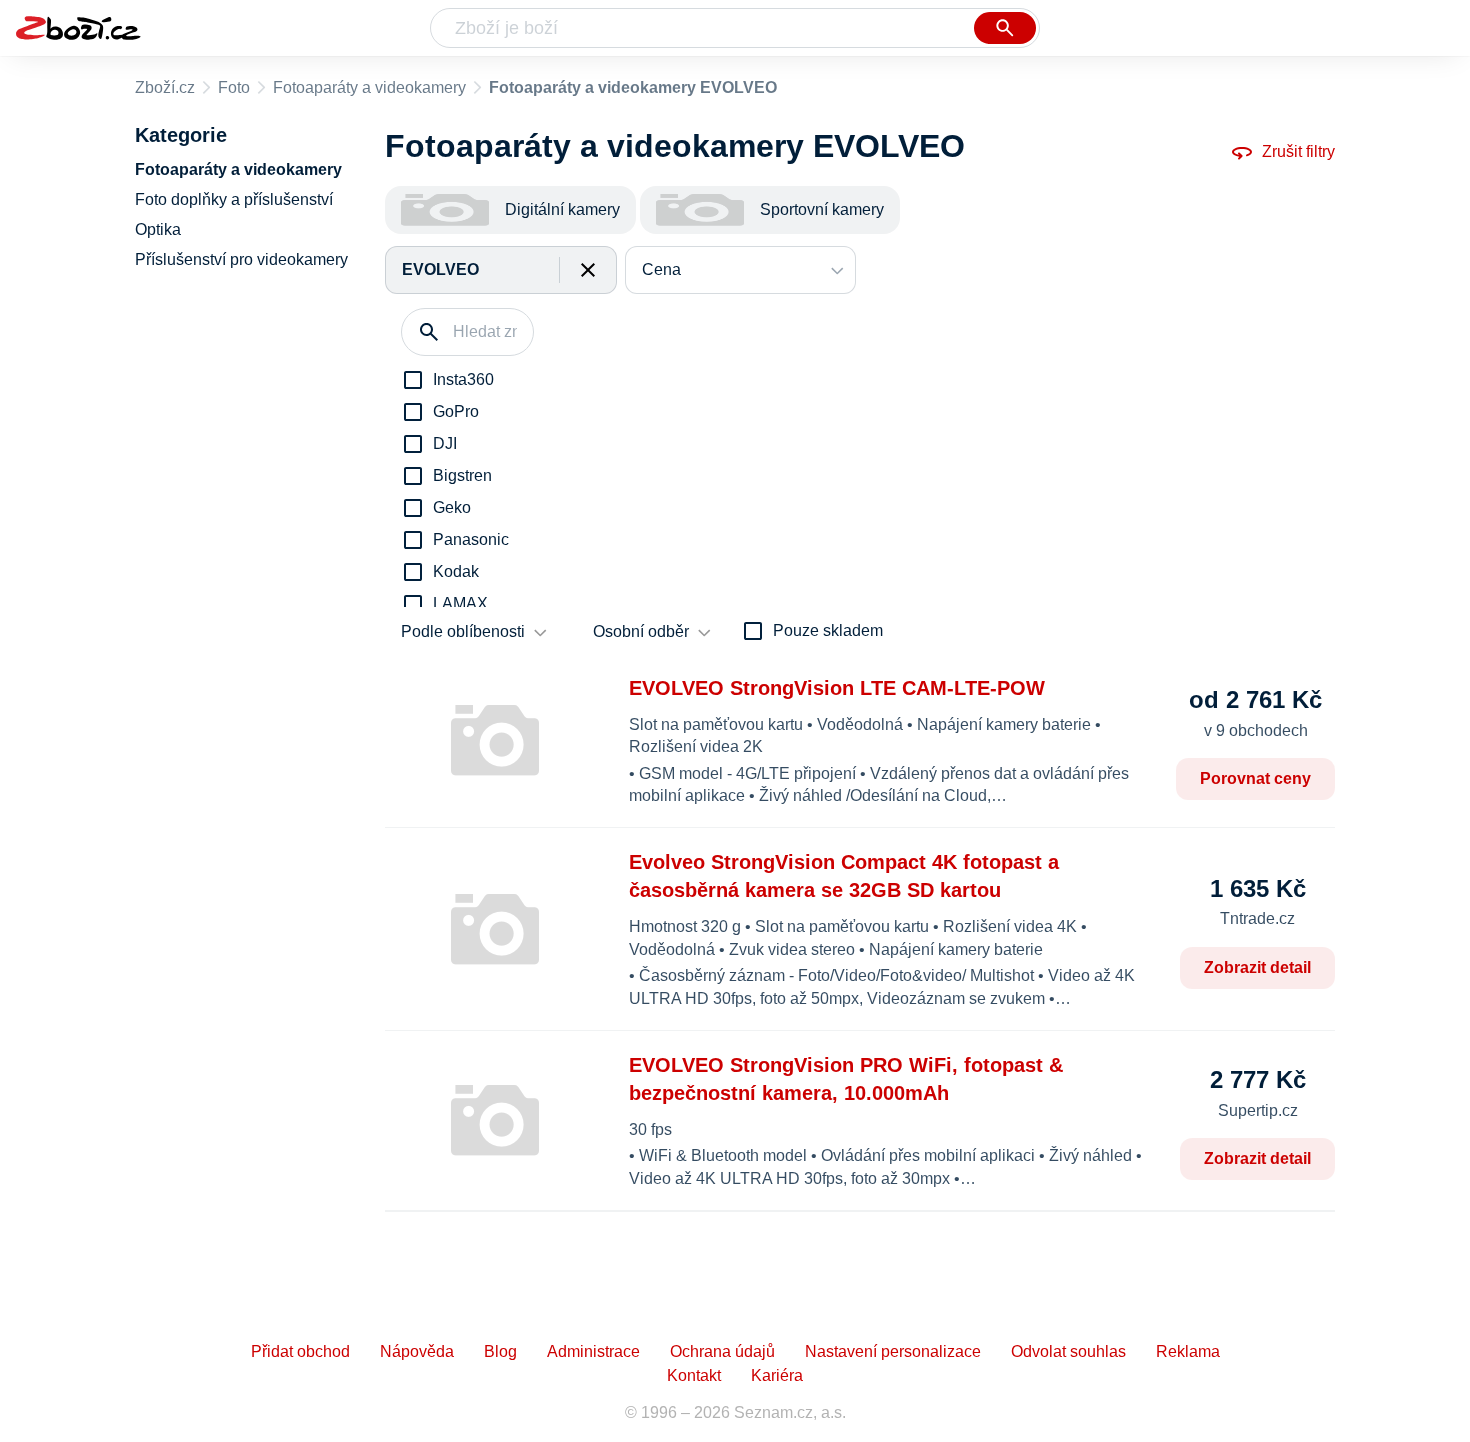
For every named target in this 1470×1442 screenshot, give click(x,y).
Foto (234, 87)
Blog (500, 1351)
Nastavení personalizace (893, 1351)
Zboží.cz (165, 87)
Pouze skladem (828, 630)
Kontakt (694, 1375)
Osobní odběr (641, 631)
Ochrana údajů (722, 1351)
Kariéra (777, 1375)
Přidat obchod (300, 1351)
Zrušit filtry (1298, 151)
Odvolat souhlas (1068, 1351)
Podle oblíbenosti (463, 631)
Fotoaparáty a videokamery (369, 87)
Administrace (593, 1351)
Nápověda (417, 1351)
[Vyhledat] (1005, 28)
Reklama (1188, 1351)
